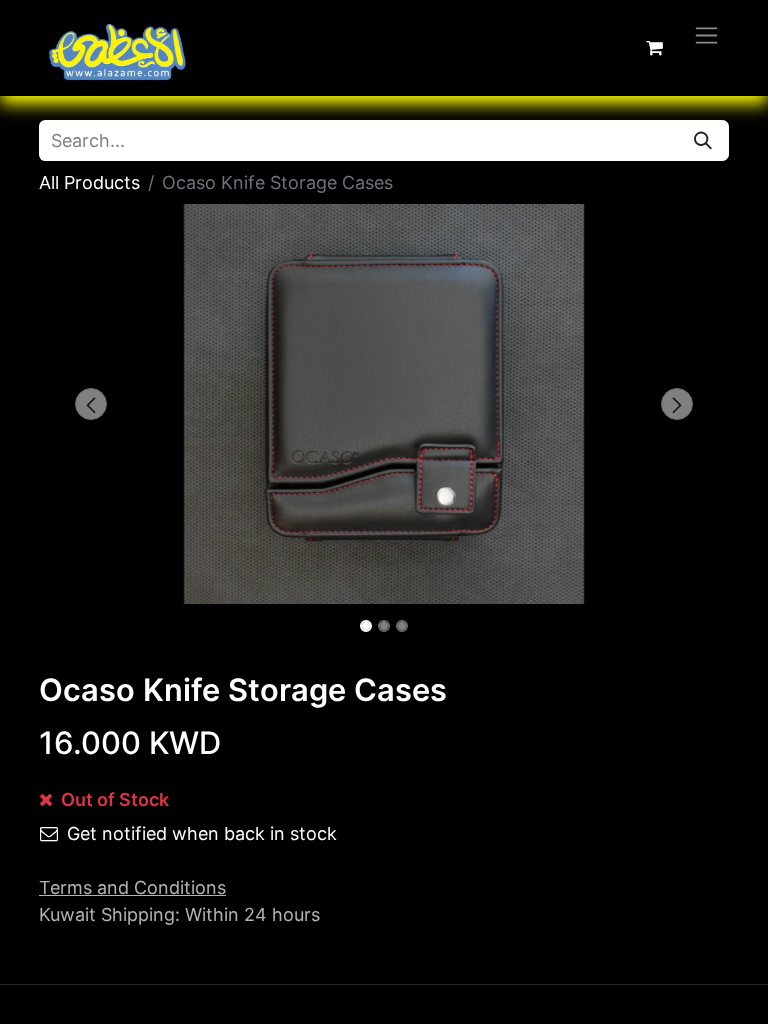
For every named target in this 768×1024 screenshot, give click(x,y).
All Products (89, 182)
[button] (91, 404)
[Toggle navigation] (706, 34)
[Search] (703, 140)
